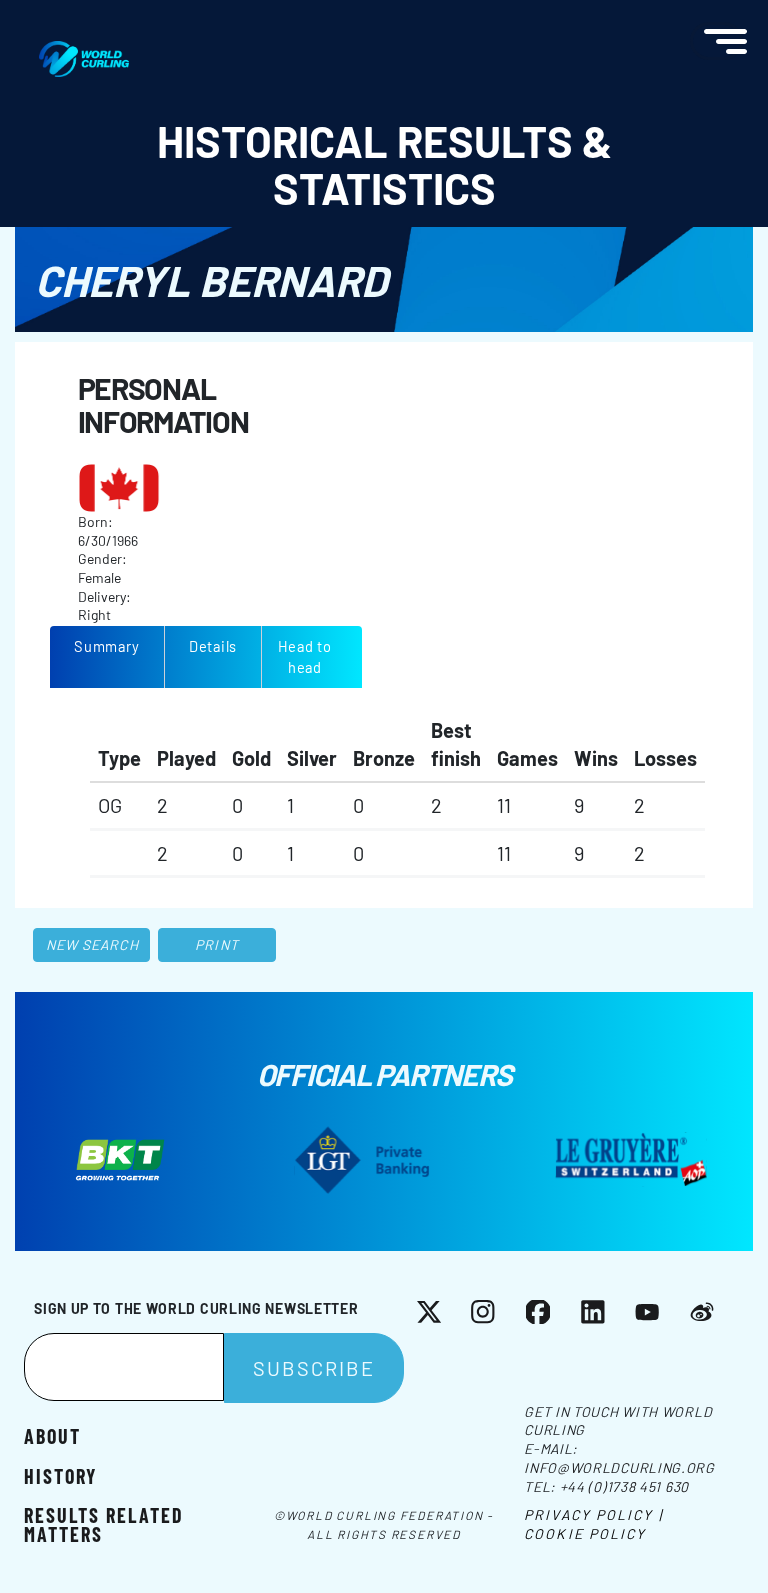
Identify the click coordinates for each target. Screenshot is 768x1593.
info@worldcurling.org (619, 1467)
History (60, 1475)
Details (213, 646)
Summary (106, 646)
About (52, 1435)
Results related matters (104, 1523)
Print (217, 944)
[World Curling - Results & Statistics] (84, 51)
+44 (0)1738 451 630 (624, 1486)
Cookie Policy (585, 1533)
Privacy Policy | (593, 1514)
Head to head (305, 656)
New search (92, 944)
